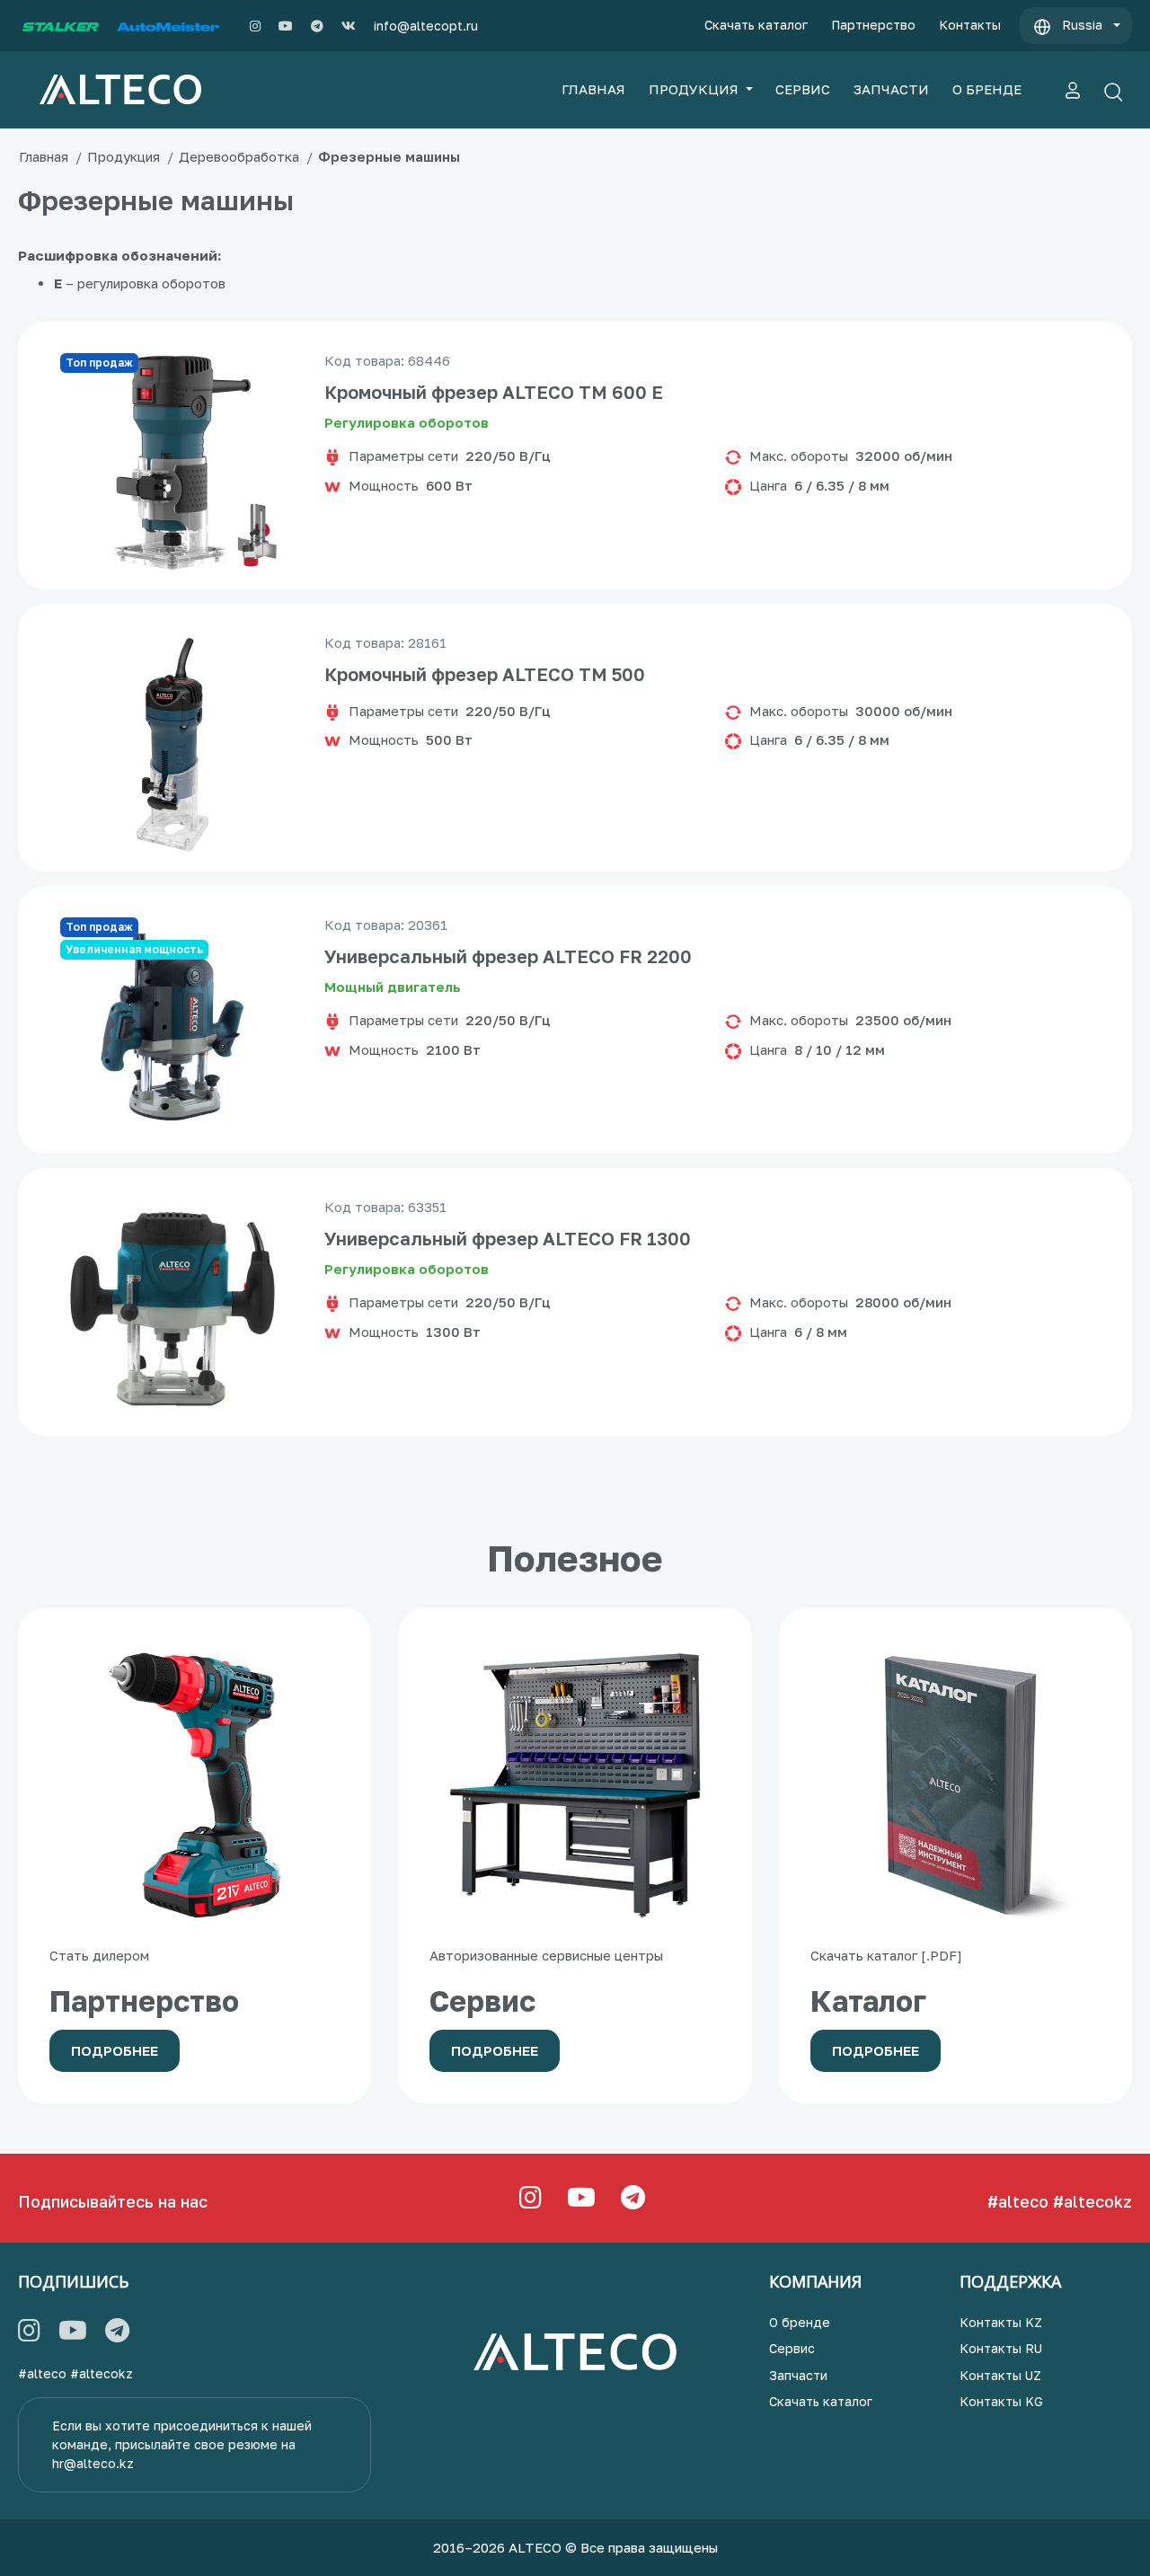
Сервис (792, 2348)
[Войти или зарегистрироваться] (1073, 90)
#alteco (1018, 2201)
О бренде (800, 2322)
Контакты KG (1001, 2401)
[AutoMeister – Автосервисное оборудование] (168, 26)
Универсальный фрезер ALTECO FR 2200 (508, 956)
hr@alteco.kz (93, 2463)
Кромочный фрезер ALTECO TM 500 (485, 674)
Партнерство (873, 25)
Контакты (970, 25)
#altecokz (1092, 2201)
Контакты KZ (1001, 2322)
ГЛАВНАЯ (593, 89)
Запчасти (798, 2375)
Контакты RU (1001, 2348)
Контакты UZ (1000, 2375)
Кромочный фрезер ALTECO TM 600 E (494, 392)
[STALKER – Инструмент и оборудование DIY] (61, 26)
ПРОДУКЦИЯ (695, 89)
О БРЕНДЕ (987, 89)
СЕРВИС (803, 89)
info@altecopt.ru (426, 26)
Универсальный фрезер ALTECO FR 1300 (508, 1238)
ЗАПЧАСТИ (891, 89)
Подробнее (115, 2050)
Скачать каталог (756, 25)
